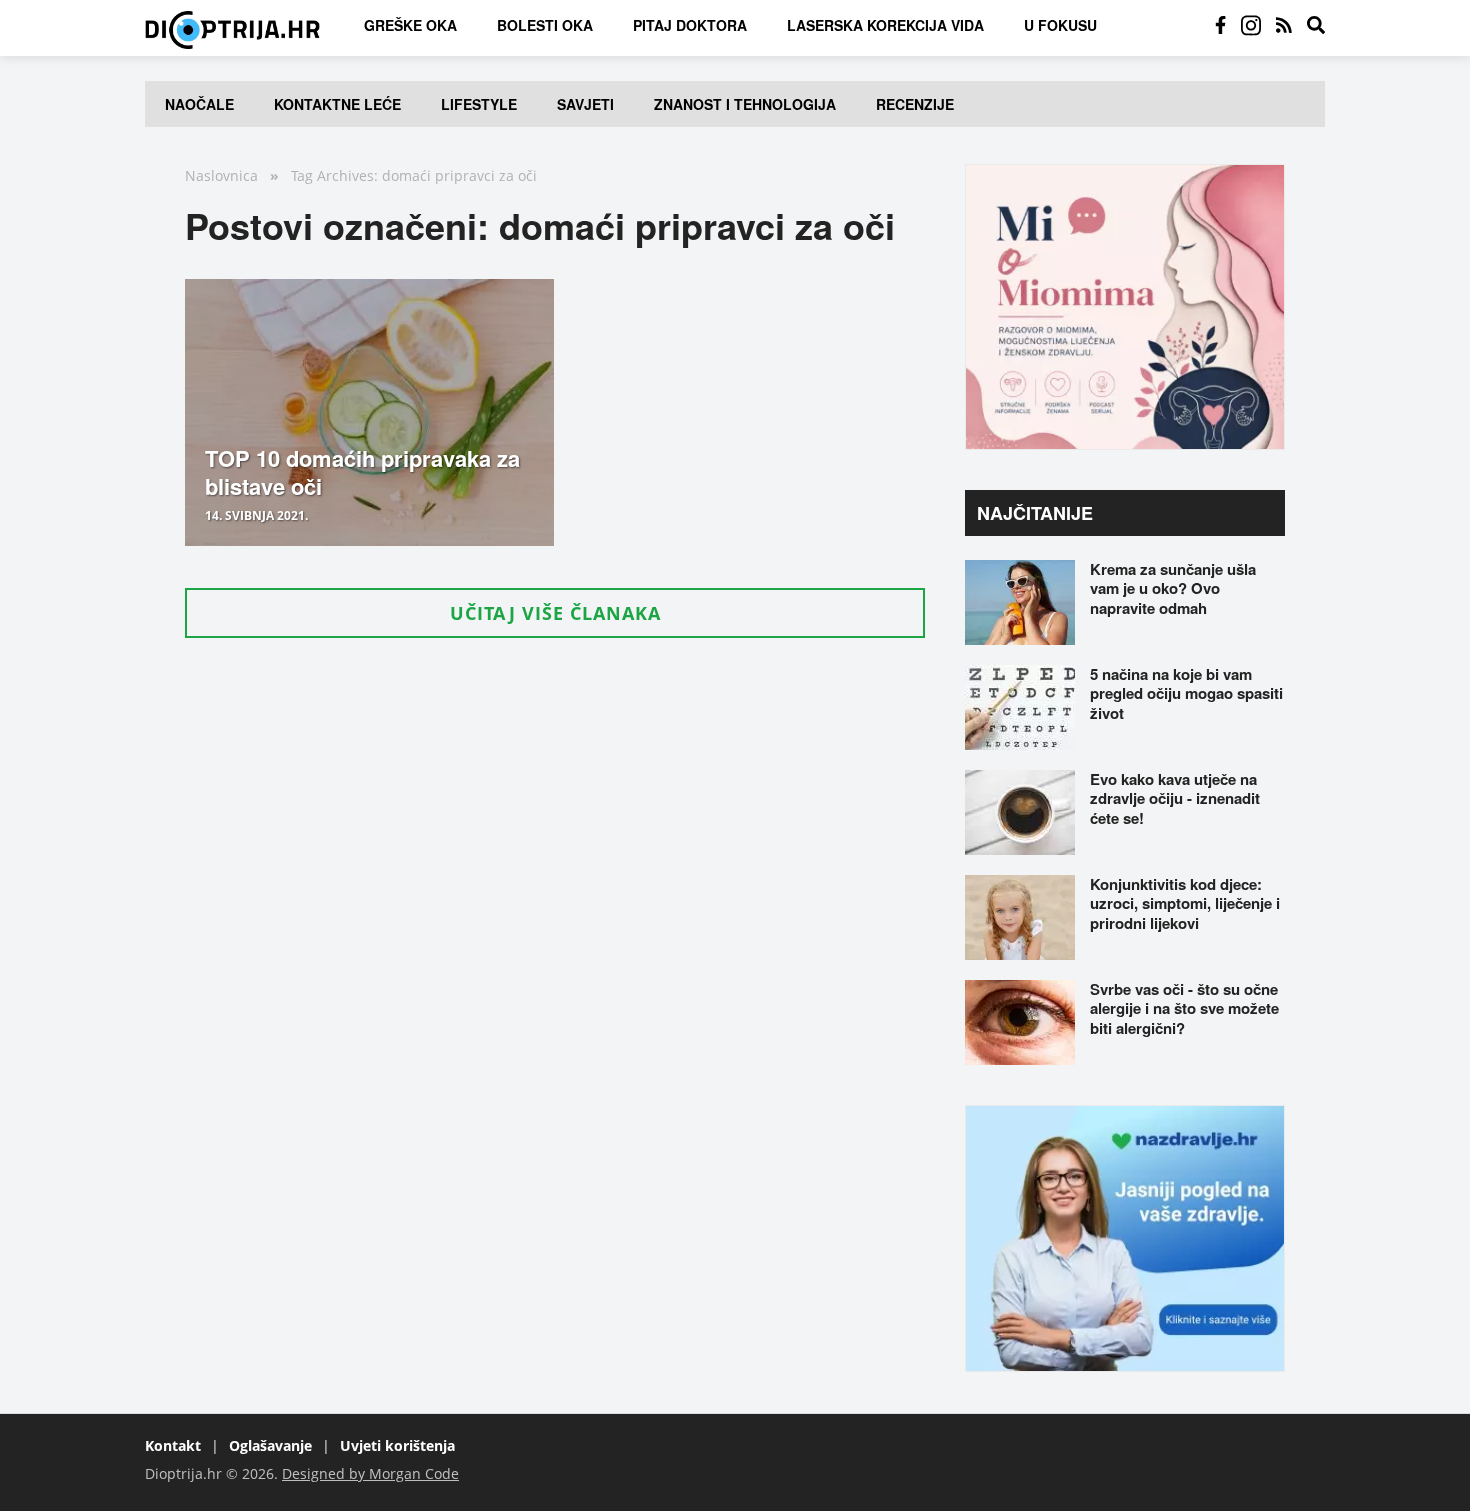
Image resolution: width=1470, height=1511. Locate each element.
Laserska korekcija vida (885, 25)
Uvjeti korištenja (397, 1445)
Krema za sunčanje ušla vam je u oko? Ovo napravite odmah (1173, 588)
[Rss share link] (1284, 25)
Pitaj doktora (690, 25)
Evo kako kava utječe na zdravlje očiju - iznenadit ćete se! (1175, 798)
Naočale (199, 104)
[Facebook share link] (1220, 25)
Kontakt (173, 1445)
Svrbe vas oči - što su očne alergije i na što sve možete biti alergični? (1184, 1008)
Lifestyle (479, 104)
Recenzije (915, 104)
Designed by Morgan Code (370, 1473)
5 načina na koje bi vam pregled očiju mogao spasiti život (1186, 693)
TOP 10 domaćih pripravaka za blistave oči (362, 472)
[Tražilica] (1316, 25)
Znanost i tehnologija (745, 104)
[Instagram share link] (1251, 25)
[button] (555, 613)
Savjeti (585, 104)
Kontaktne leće (337, 104)
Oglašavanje (270, 1445)
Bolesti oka (545, 25)
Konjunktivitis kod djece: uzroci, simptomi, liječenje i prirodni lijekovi (1185, 903)
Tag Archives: (334, 175)
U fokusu (1060, 25)
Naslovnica (221, 175)
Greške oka (410, 25)
